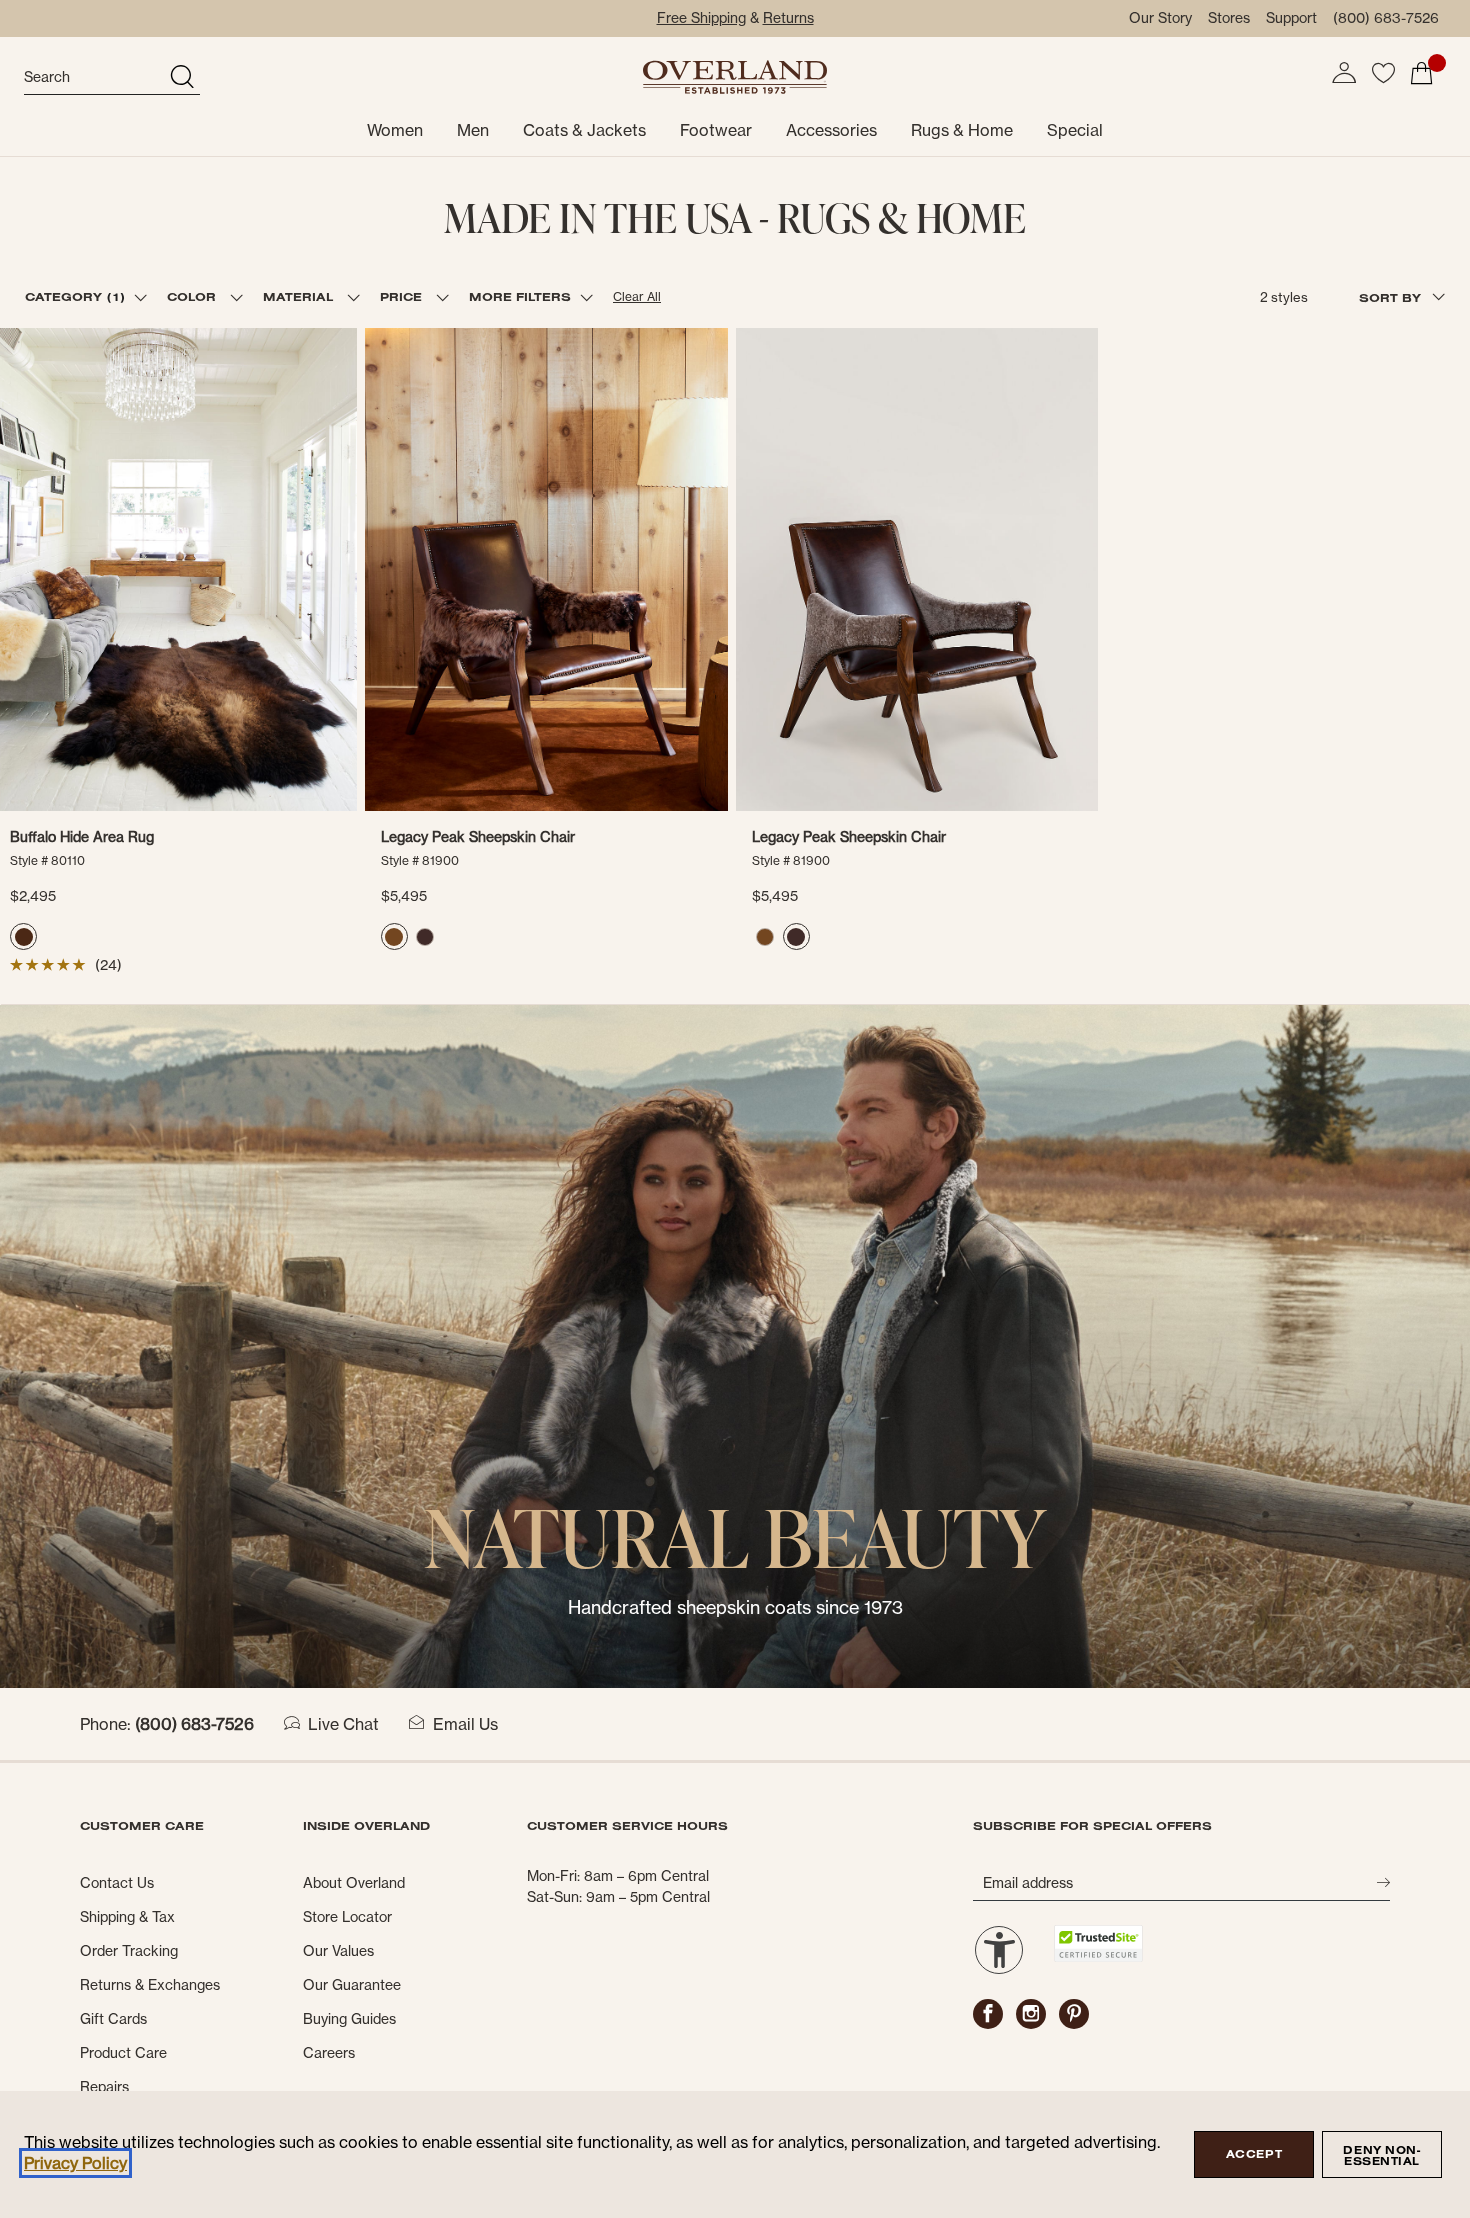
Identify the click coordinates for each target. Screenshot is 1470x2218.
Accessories (831, 130)
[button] (1344, 73)
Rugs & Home (962, 130)
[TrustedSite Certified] (1098, 1943)
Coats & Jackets (584, 130)
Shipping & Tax (127, 1917)
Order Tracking (129, 1951)
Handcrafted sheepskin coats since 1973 (735, 1607)
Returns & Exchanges (150, 1985)
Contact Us (117, 1883)
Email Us (465, 1724)
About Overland (354, 1883)
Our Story (1160, 18)
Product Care (123, 2053)
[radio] (23, 936)
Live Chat (343, 1724)
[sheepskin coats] (735, 1345)
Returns (788, 18)
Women (395, 130)
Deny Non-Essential (1381, 2155)
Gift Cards (113, 2019)
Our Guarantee (352, 1985)
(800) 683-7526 (1386, 18)
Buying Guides (349, 2019)
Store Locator (347, 1917)
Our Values (338, 1951)
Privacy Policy (75, 2163)
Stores (1229, 18)
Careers (329, 2053)
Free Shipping (701, 18)
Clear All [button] (637, 296)
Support (1291, 18)
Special (1075, 130)
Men (473, 130)
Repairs (104, 2087)
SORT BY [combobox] (1392, 297)
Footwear (716, 130)
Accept (1254, 2154)
